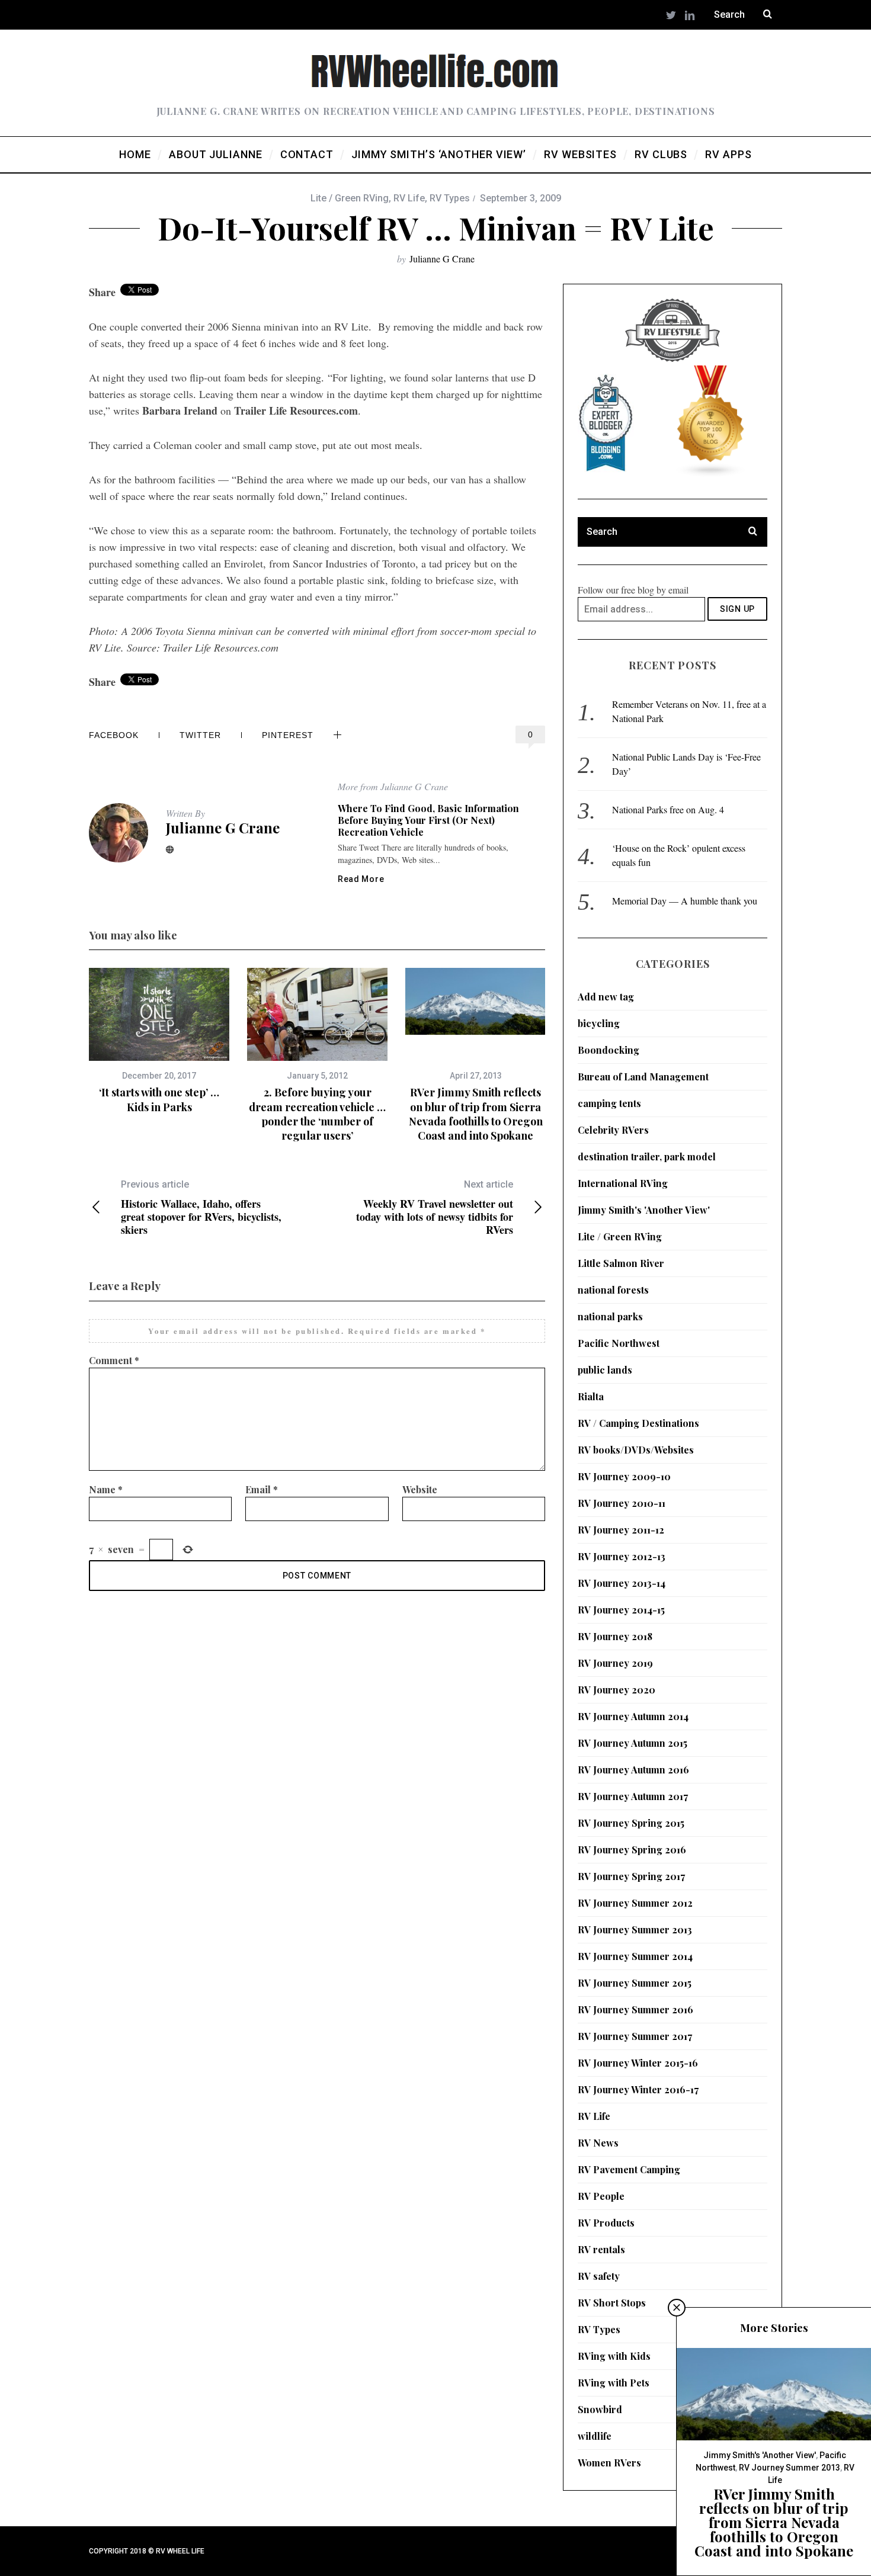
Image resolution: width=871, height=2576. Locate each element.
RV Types (450, 198)
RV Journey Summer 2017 (635, 2036)
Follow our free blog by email (633, 590)
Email (262, 1489)
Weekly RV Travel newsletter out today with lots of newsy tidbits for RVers (435, 1207)
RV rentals (601, 2249)
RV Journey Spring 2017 (631, 1876)
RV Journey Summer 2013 (635, 1929)
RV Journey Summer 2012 (635, 1903)
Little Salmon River (621, 1263)
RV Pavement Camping (629, 2169)
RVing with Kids (614, 2356)
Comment (114, 1360)
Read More (361, 879)
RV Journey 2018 (615, 1636)
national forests (613, 1290)
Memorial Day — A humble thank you (685, 901)
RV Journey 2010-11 (622, 1503)
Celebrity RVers (613, 1130)
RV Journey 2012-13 (622, 1556)
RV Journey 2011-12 (621, 1530)
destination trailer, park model (647, 1157)
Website (420, 1489)
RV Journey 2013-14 (622, 1583)
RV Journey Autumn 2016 (633, 1770)
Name (106, 1489)
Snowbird (600, 2409)
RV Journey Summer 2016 (635, 2009)
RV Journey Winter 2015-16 (638, 2063)
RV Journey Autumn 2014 (633, 1716)
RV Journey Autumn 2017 (633, 1796)
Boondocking (609, 1050)
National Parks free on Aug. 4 (668, 809)
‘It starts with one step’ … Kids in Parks (159, 1099)
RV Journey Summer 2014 (635, 1956)
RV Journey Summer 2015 (635, 1983)
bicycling (599, 1023)
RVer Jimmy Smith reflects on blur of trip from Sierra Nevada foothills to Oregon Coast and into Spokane (476, 1114)
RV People (601, 2196)
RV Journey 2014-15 (621, 1610)
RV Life (409, 198)
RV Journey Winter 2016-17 (638, 2089)
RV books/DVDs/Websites (636, 1450)
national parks (610, 1316)
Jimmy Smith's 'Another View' (644, 1210)
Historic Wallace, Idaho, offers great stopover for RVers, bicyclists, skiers (201, 1207)
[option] (159, 1041)
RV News (598, 2143)
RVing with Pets (614, 2383)
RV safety (599, 2276)
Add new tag (606, 997)
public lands (605, 1370)
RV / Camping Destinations (638, 1423)
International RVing (623, 1183)
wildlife (595, 2436)
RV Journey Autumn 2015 (633, 1743)
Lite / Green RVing (350, 198)
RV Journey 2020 (617, 1690)
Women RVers (609, 2463)
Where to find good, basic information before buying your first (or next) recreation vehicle (428, 820)
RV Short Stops (612, 2303)
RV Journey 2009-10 (624, 1476)
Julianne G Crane (442, 259)
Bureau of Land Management (643, 1077)
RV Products (606, 2223)
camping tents (609, 1103)
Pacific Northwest (619, 1343)
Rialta (591, 1396)
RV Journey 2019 (615, 1663)
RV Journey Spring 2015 (631, 1823)
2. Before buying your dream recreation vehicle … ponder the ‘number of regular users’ (317, 1114)
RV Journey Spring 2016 (632, 1850)
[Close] (677, 2308)
